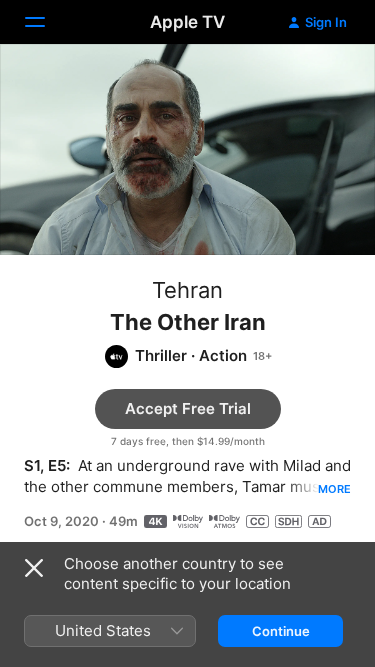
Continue (281, 631)
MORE (334, 489)
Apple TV (187, 22)
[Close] (34, 568)
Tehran (187, 290)
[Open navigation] (47, 22)
